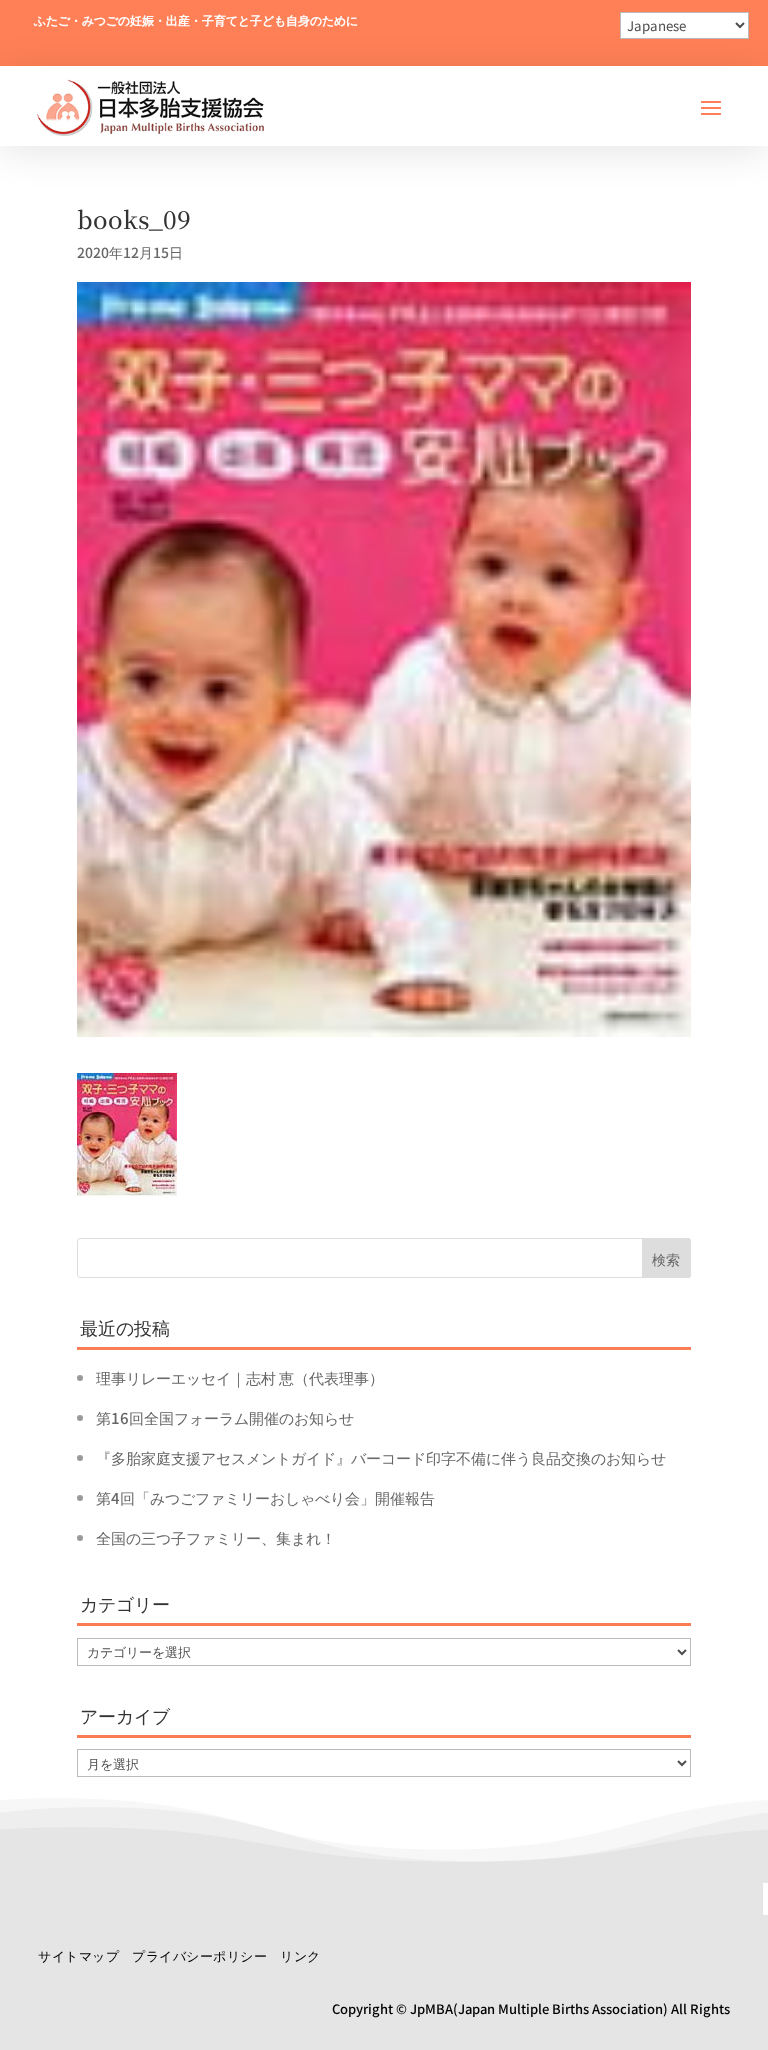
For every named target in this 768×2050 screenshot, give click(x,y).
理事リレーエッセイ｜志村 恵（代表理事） (240, 1377)
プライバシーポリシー (199, 1955)
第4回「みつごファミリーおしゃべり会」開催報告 (265, 1497)
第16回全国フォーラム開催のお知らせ (225, 1417)
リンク (300, 1955)
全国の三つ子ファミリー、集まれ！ (216, 1537)
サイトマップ (78, 1955)
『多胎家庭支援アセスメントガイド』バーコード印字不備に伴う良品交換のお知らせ (381, 1457)
